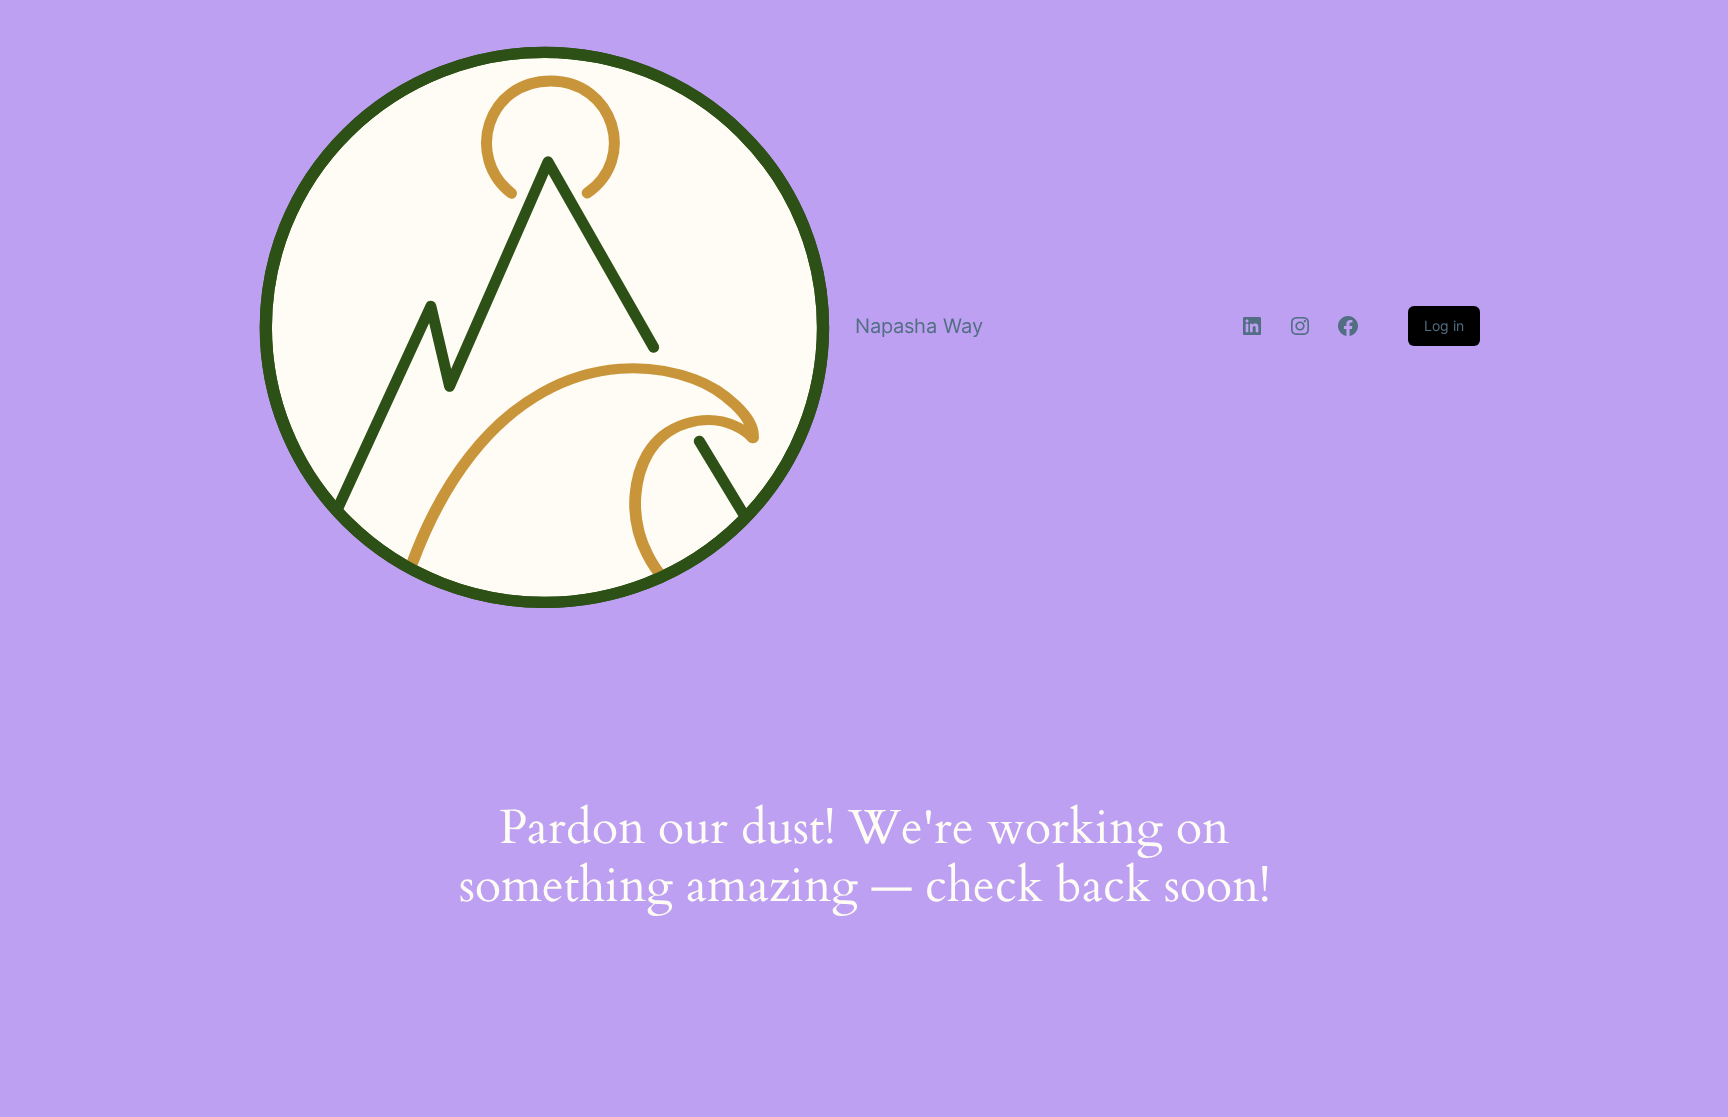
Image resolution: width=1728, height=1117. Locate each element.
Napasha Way (919, 326)
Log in (1444, 325)
